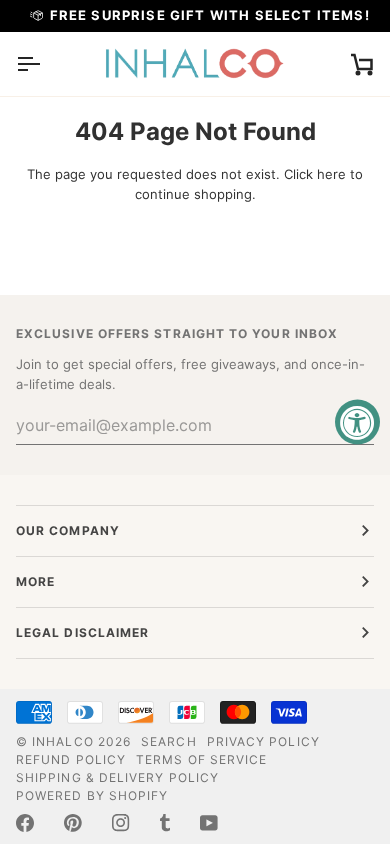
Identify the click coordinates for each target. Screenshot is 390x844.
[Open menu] (46, 64)
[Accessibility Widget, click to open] (357, 422)
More (35, 581)
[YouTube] (209, 823)
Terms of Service (201, 759)
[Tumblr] (165, 823)
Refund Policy (71, 759)
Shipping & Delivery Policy (117, 777)
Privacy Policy (263, 741)
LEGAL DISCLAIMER (82, 632)
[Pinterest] (73, 823)
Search (168, 741)
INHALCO (63, 741)
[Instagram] (121, 823)
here (331, 174)
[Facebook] (25, 823)
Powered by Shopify (92, 795)
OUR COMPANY (68, 530)
